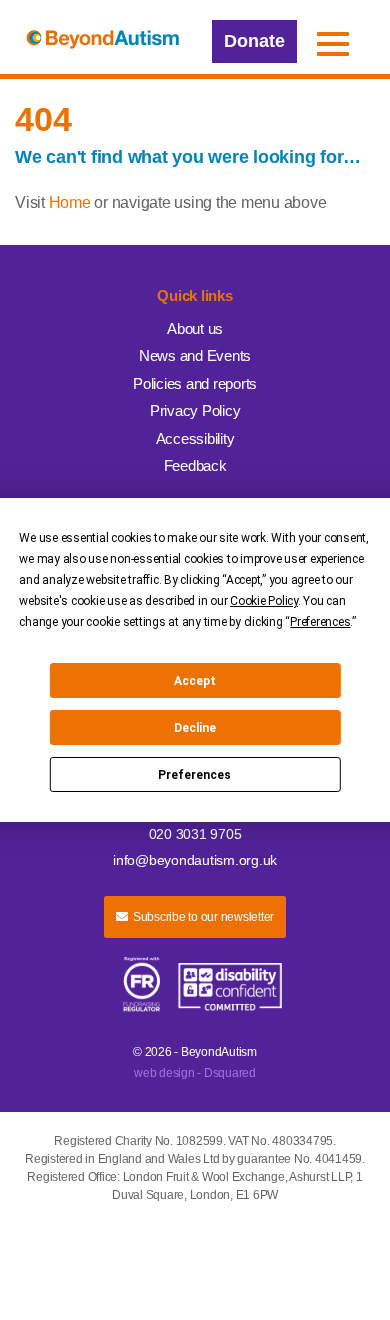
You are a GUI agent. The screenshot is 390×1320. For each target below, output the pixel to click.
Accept (195, 681)
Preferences (194, 775)
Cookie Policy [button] (264, 601)
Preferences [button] (320, 622)
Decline (195, 728)
